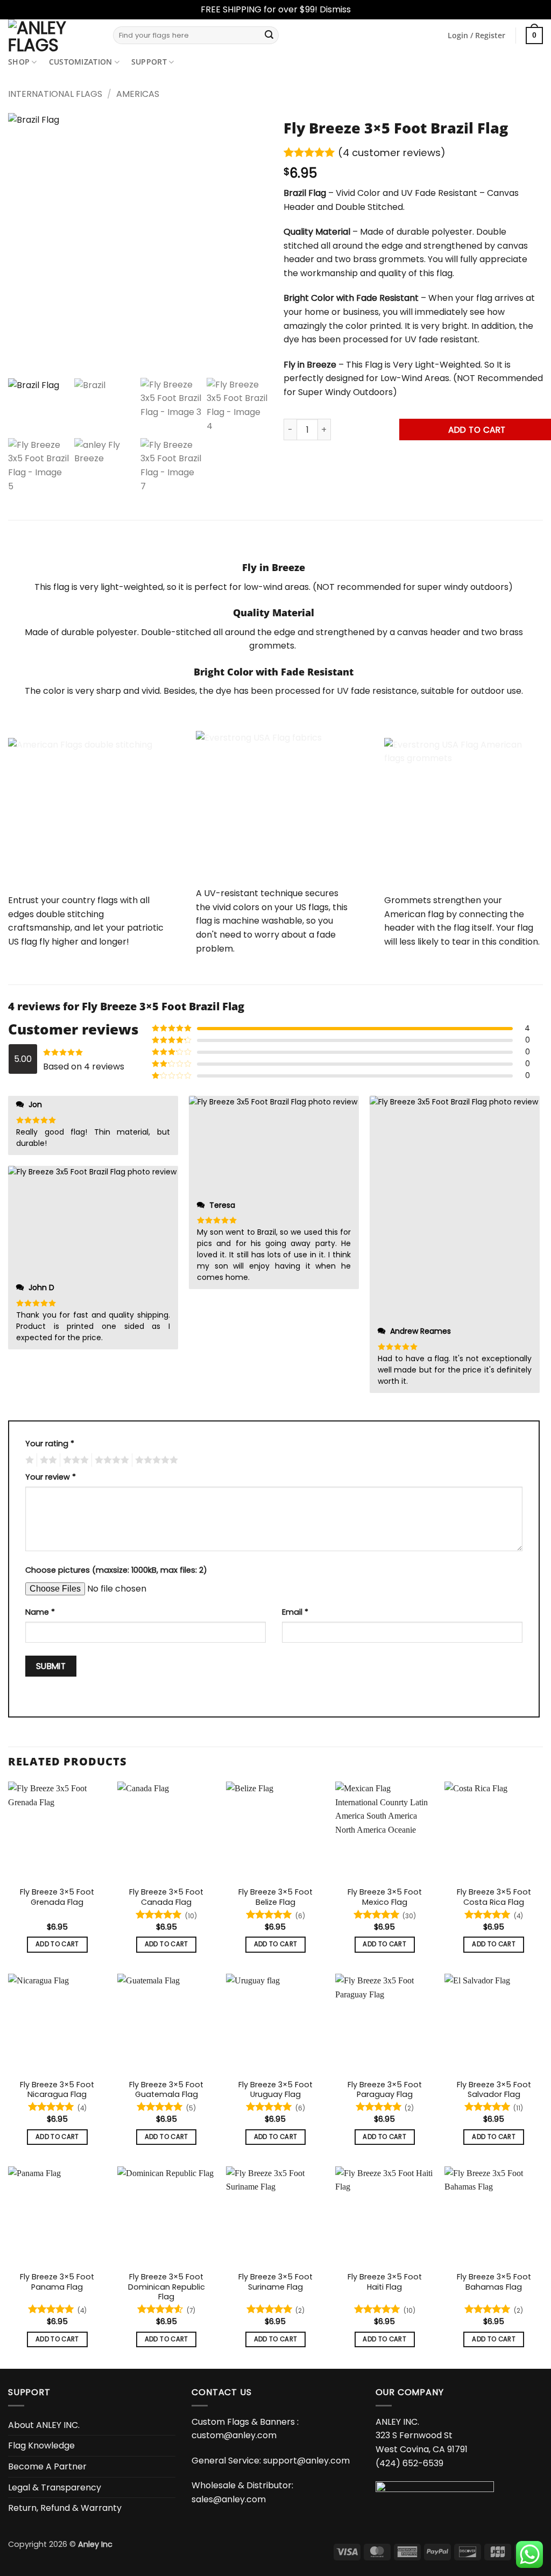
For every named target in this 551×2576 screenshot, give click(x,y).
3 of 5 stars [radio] (74, 1460)
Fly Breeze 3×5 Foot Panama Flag (57, 2282)
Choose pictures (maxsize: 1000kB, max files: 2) (116, 1570)
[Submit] (269, 36)
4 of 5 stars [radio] (110, 1460)
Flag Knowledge (41, 2445)
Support (149, 62)
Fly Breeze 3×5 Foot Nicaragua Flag (57, 2090)
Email (295, 1612)
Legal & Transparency (55, 2487)
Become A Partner (47, 2466)
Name (40, 1612)
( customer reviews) (392, 153)
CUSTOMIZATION (81, 62)
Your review (51, 1477)
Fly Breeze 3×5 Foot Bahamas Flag (494, 2282)
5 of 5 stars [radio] (155, 1460)
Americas (138, 94)
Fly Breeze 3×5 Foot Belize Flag (275, 1897)
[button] (476, 36)
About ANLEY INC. (44, 2425)
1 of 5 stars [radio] (28, 1460)
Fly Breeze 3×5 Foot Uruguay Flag (275, 2090)
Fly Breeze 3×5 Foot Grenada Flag (57, 1897)
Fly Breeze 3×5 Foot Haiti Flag (385, 2282)
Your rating (50, 1444)
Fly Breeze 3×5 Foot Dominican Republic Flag (167, 2287)
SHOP (19, 62)
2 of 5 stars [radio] (47, 1460)
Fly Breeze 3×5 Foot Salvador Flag (494, 2090)
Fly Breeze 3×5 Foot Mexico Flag (385, 1897)
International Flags (55, 94)
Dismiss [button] (335, 9)
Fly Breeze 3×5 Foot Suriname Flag (275, 2282)
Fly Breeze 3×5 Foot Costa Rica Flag (494, 1897)
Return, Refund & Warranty (65, 2508)
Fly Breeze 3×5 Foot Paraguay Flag (385, 2090)
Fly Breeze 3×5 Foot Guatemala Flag (166, 2090)
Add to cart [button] (57, 1944)
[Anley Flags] (52, 36)
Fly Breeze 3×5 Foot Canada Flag (166, 1897)
